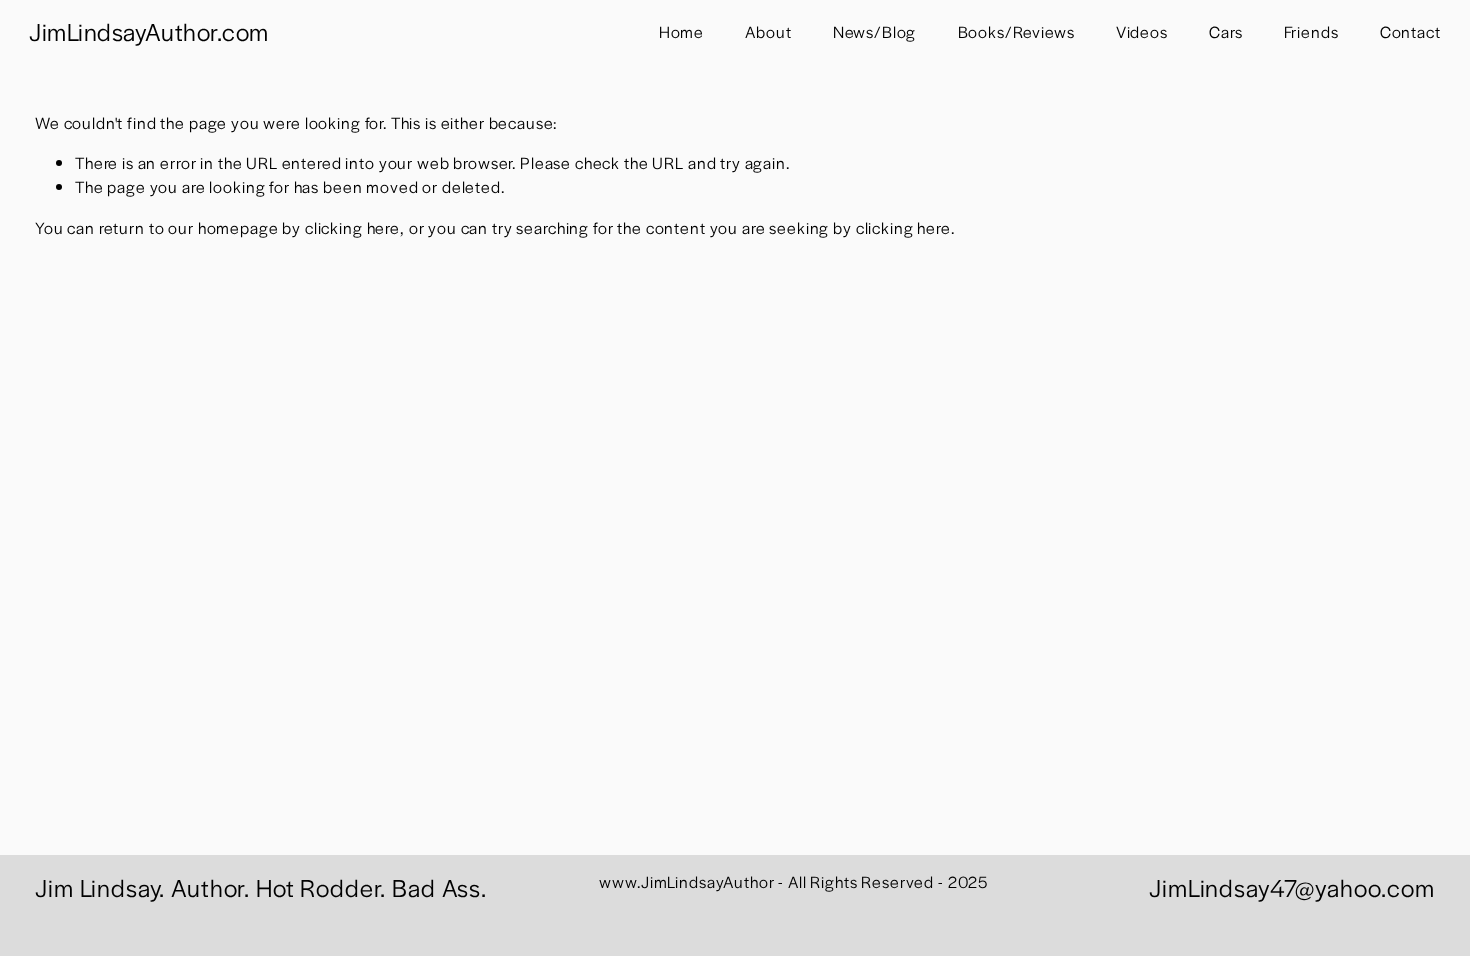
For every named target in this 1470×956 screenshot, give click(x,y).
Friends (1311, 31)
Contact (1410, 31)
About (768, 31)
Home (681, 31)
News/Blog (875, 31)
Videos (1142, 31)
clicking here (352, 227)
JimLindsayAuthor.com (148, 31)
